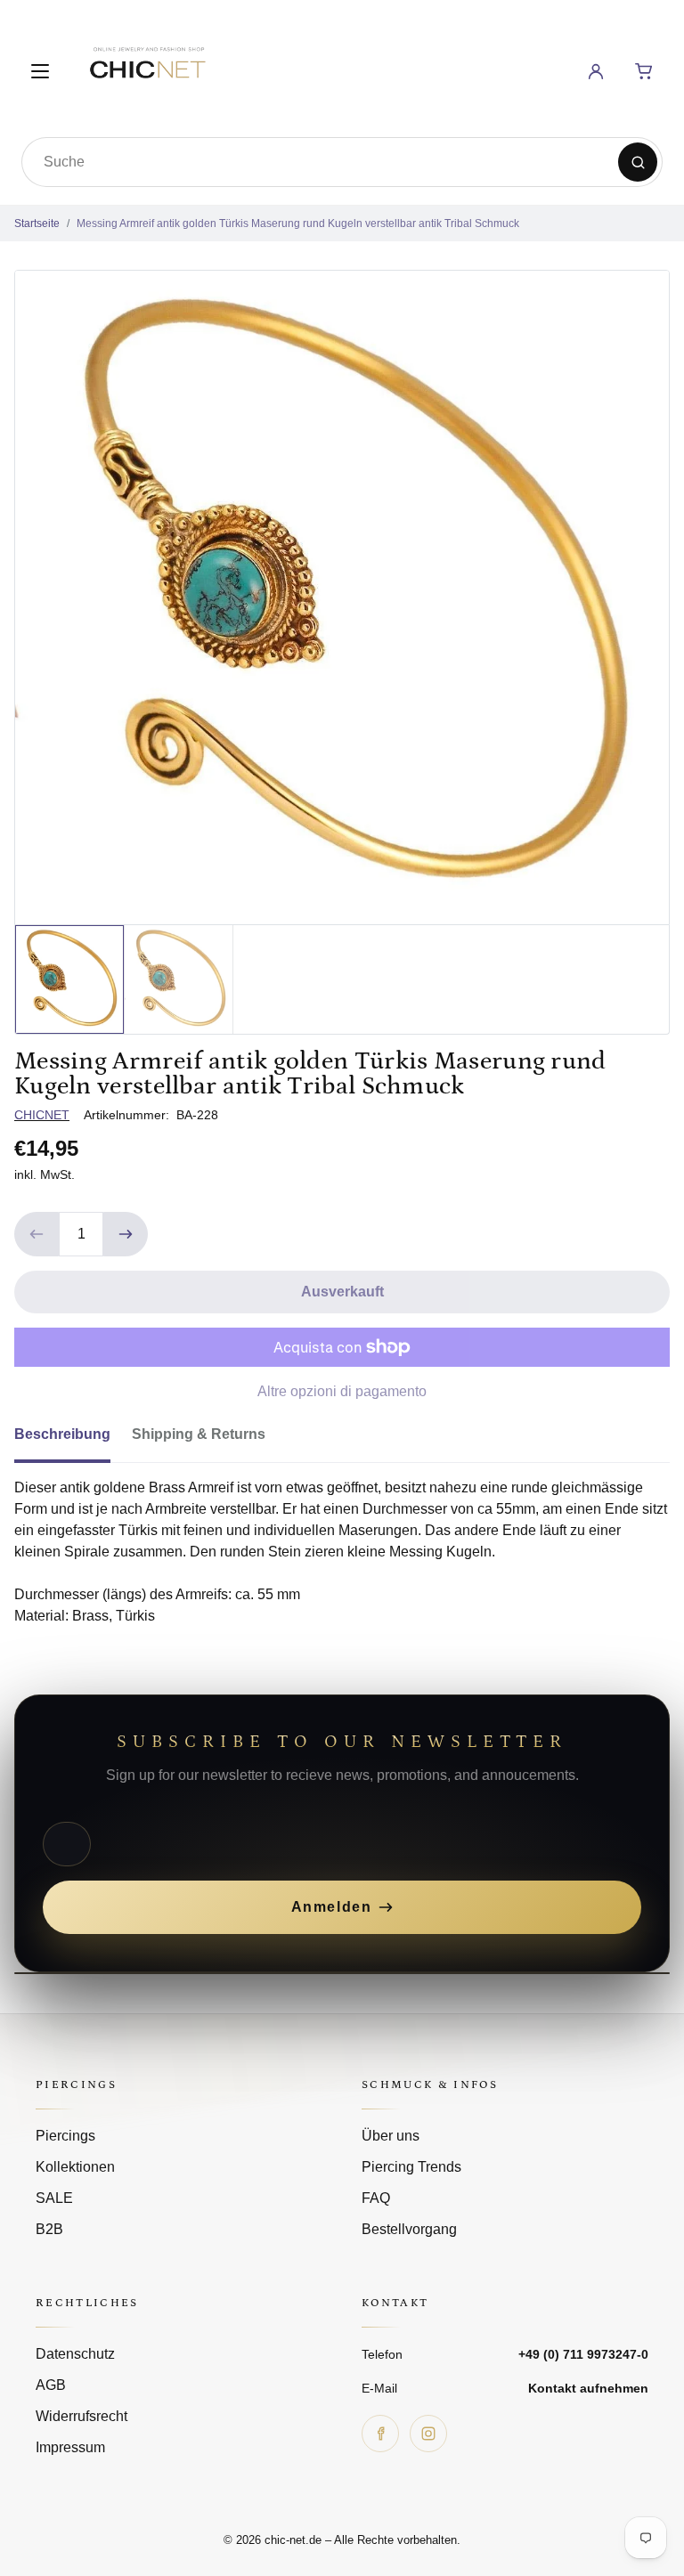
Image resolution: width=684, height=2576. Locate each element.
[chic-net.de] (147, 68)
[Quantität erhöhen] (126, 1234)
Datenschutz (75, 2354)
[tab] (73, 1440)
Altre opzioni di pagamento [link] (342, 1391)
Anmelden (332, 1907)
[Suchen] (638, 162)
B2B (49, 2229)
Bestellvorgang (409, 2229)
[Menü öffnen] (40, 71)
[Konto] (596, 71)
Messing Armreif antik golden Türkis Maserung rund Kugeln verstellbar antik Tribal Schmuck (298, 223)
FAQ (376, 2198)
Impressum (70, 2447)
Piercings (65, 2136)
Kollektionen (75, 2167)
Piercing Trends (411, 2167)
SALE (54, 2198)
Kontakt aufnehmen (588, 2388)
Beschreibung (62, 1434)
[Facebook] (380, 2434)
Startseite (37, 223)
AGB (51, 2385)
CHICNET (42, 1115)
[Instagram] (428, 2434)
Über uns (391, 2136)
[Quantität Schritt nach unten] (37, 1234)
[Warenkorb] (644, 71)
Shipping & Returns (199, 1434)
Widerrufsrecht (81, 2416)
